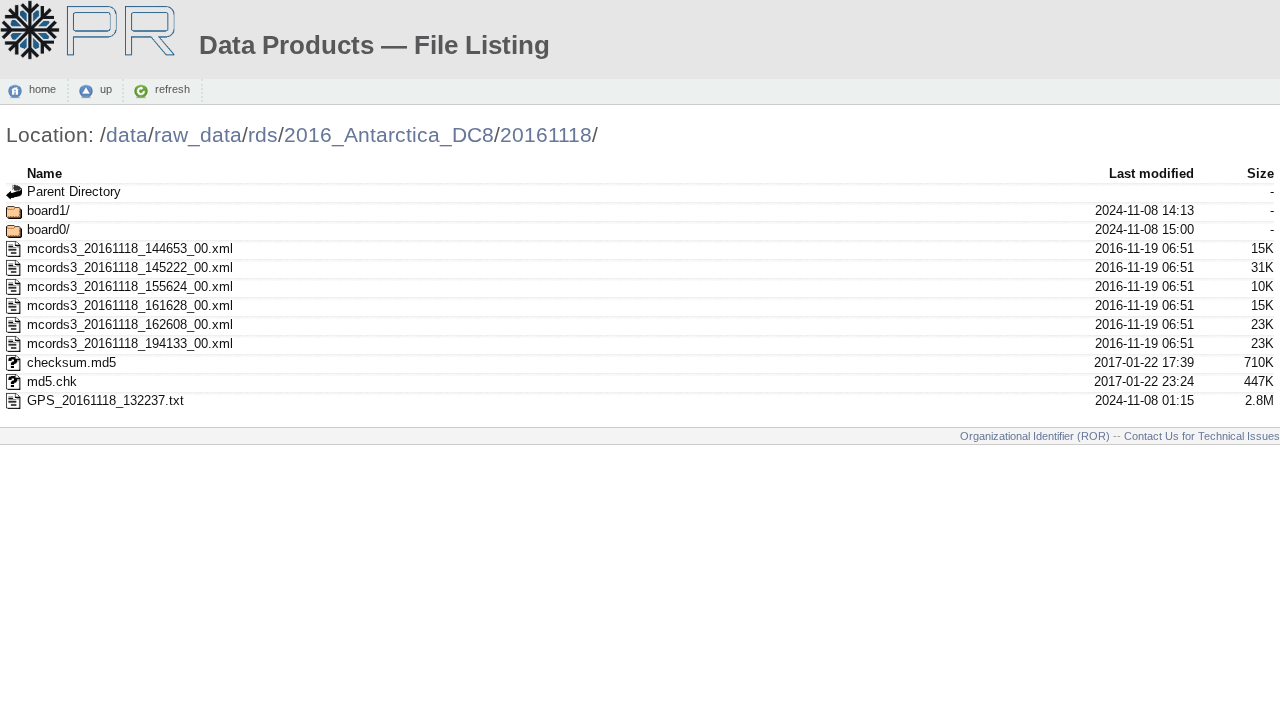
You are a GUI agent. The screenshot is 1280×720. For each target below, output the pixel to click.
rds (263, 134)
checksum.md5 (71, 362)
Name (44, 173)
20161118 (546, 134)
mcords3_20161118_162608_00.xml (130, 324)
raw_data (198, 134)
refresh (172, 90)
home (42, 90)
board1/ (48, 210)
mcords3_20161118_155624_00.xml (130, 286)
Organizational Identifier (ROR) (1035, 436)
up (106, 90)
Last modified (1151, 173)
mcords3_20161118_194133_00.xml (130, 343)
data (127, 134)
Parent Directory (74, 191)
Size (1260, 173)
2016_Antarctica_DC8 (389, 134)
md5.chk (52, 381)
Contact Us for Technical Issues (1202, 436)
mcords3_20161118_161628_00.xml (130, 305)
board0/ (48, 229)
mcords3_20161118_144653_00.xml (130, 248)
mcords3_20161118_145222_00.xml (130, 267)
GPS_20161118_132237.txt (105, 400)
